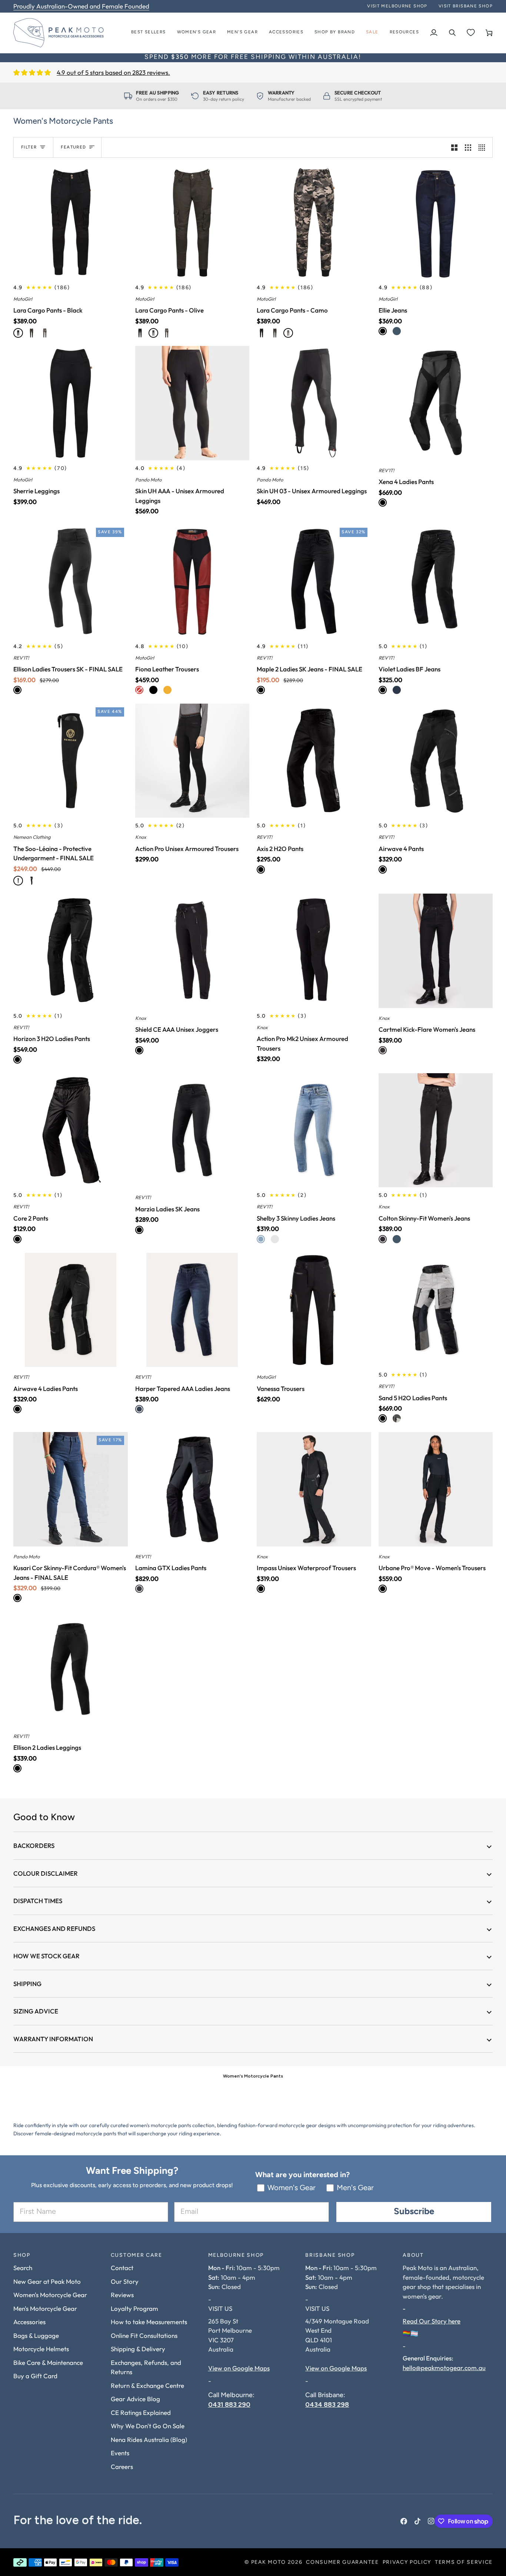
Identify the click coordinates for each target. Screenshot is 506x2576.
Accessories (29, 2322)
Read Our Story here (432, 2321)
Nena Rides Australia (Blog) (149, 2440)
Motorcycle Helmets (41, 2349)
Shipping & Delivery (138, 2349)
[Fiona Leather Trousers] (192, 581)
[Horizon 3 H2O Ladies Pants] (71, 951)
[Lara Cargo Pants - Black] (71, 222)
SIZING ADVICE (36, 2011)
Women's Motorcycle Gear (50, 2295)
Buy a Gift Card (35, 2376)
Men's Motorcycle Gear (45, 2308)
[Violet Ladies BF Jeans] (436, 581)
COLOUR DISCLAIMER (46, 1873)
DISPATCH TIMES (38, 1901)
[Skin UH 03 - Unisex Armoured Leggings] (314, 403)
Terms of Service (464, 2562)
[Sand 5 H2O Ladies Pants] (436, 1310)
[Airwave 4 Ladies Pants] (71, 1310)
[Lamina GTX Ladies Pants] (192, 1489)
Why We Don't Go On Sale (148, 2426)
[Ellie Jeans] (436, 222)
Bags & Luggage (36, 2335)
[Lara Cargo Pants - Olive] (192, 222)
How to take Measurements (149, 2322)
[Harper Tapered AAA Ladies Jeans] (192, 1310)
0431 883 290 (229, 2404)
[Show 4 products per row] (484, 147)
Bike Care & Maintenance (48, 2363)
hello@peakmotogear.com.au (444, 2368)
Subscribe (414, 2212)
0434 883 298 (327, 2404)
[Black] (18, 333)
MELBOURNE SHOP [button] (236, 2255)
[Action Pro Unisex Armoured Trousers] (192, 761)
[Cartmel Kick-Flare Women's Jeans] (436, 951)
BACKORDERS (34, 1846)
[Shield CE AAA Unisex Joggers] (192, 951)
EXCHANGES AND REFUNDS (54, 1928)
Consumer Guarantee (342, 2562)
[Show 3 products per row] (468, 147)
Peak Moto (269, 2562)
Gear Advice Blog (135, 2399)
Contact (122, 2268)
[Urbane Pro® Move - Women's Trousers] (436, 1489)
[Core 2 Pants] (71, 1130)
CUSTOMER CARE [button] (137, 2255)
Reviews (122, 2295)
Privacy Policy (407, 2562)
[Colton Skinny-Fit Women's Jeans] (436, 1130)
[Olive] (31, 333)
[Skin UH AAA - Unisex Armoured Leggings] (192, 403)
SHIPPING (27, 1984)
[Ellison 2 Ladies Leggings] (71, 1669)
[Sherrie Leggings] (71, 403)
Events (120, 2453)
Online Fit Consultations (144, 2335)
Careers (122, 2467)
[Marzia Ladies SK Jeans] (192, 1130)
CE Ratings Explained (141, 2413)
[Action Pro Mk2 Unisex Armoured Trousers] (314, 951)
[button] (197, 33)
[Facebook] (404, 2521)
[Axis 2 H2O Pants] (314, 761)
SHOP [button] (22, 2255)
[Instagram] (431, 2521)
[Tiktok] (417, 2521)
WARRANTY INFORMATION (53, 2039)
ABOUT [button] (413, 2255)
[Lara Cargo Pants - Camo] (314, 222)
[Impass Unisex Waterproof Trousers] (314, 1489)
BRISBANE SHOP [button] (330, 2255)
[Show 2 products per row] (454, 147)
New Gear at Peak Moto (47, 2281)
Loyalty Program (134, 2308)
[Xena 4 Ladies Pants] (436, 403)
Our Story (125, 2281)
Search (23, 2268)
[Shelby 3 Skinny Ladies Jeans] (314, 1130)
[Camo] (45, 333)
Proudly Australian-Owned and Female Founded (81, 6)
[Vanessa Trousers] (314, 1310)
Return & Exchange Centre (147, 2385)
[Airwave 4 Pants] (436, 761)
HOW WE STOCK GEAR (46, 1956)
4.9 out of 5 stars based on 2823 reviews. (113, 72)
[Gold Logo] (18, 881)
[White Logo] (31, 881)
